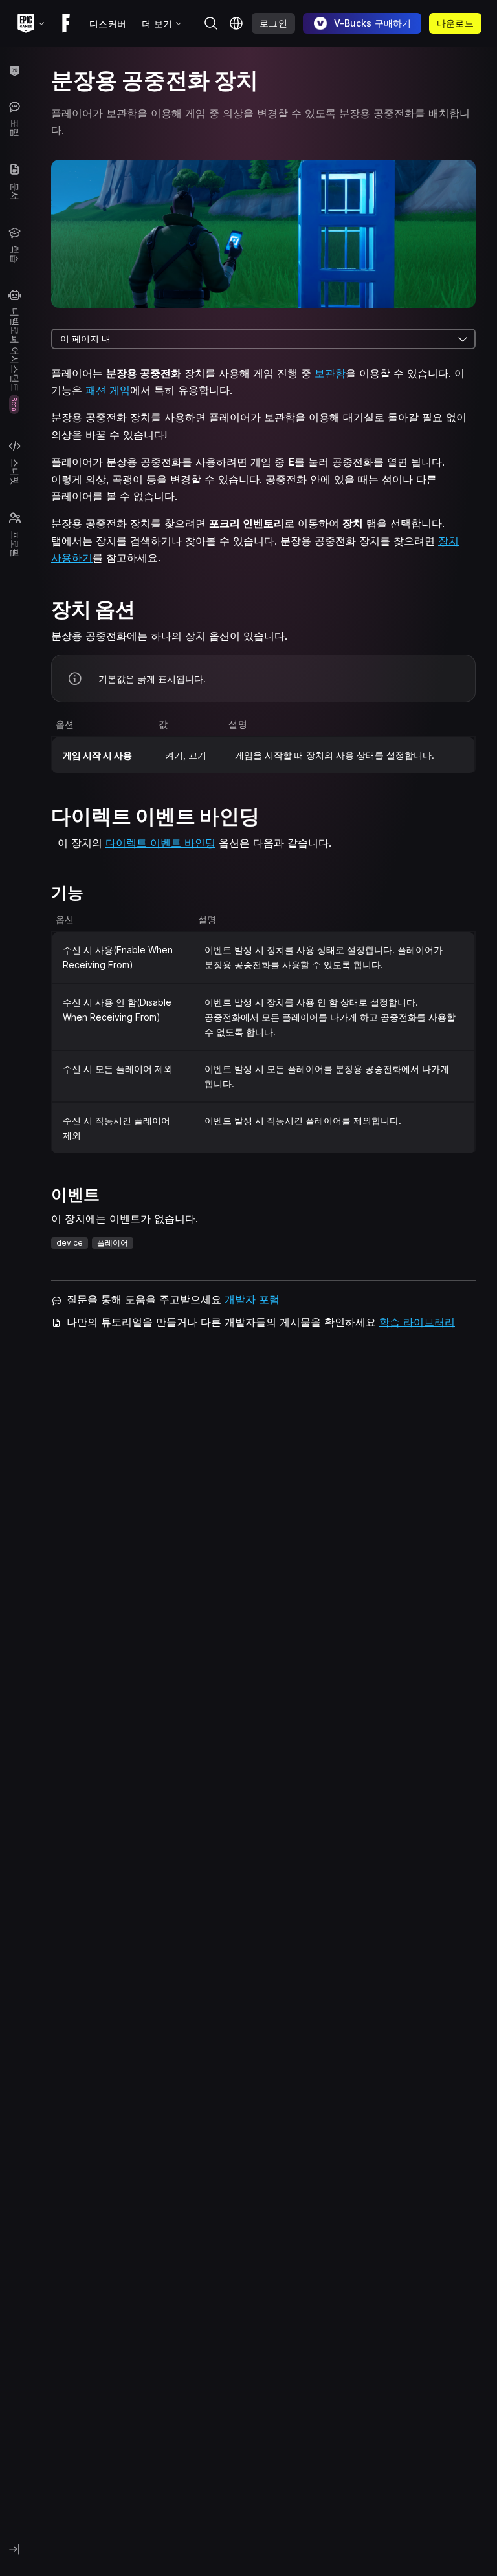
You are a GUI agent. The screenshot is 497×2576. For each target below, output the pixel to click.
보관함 (330, 373)
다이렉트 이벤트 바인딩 (160, 843)
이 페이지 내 (85, 339)
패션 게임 (108, 390)
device (70, 1243)
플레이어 (113, 1243)
